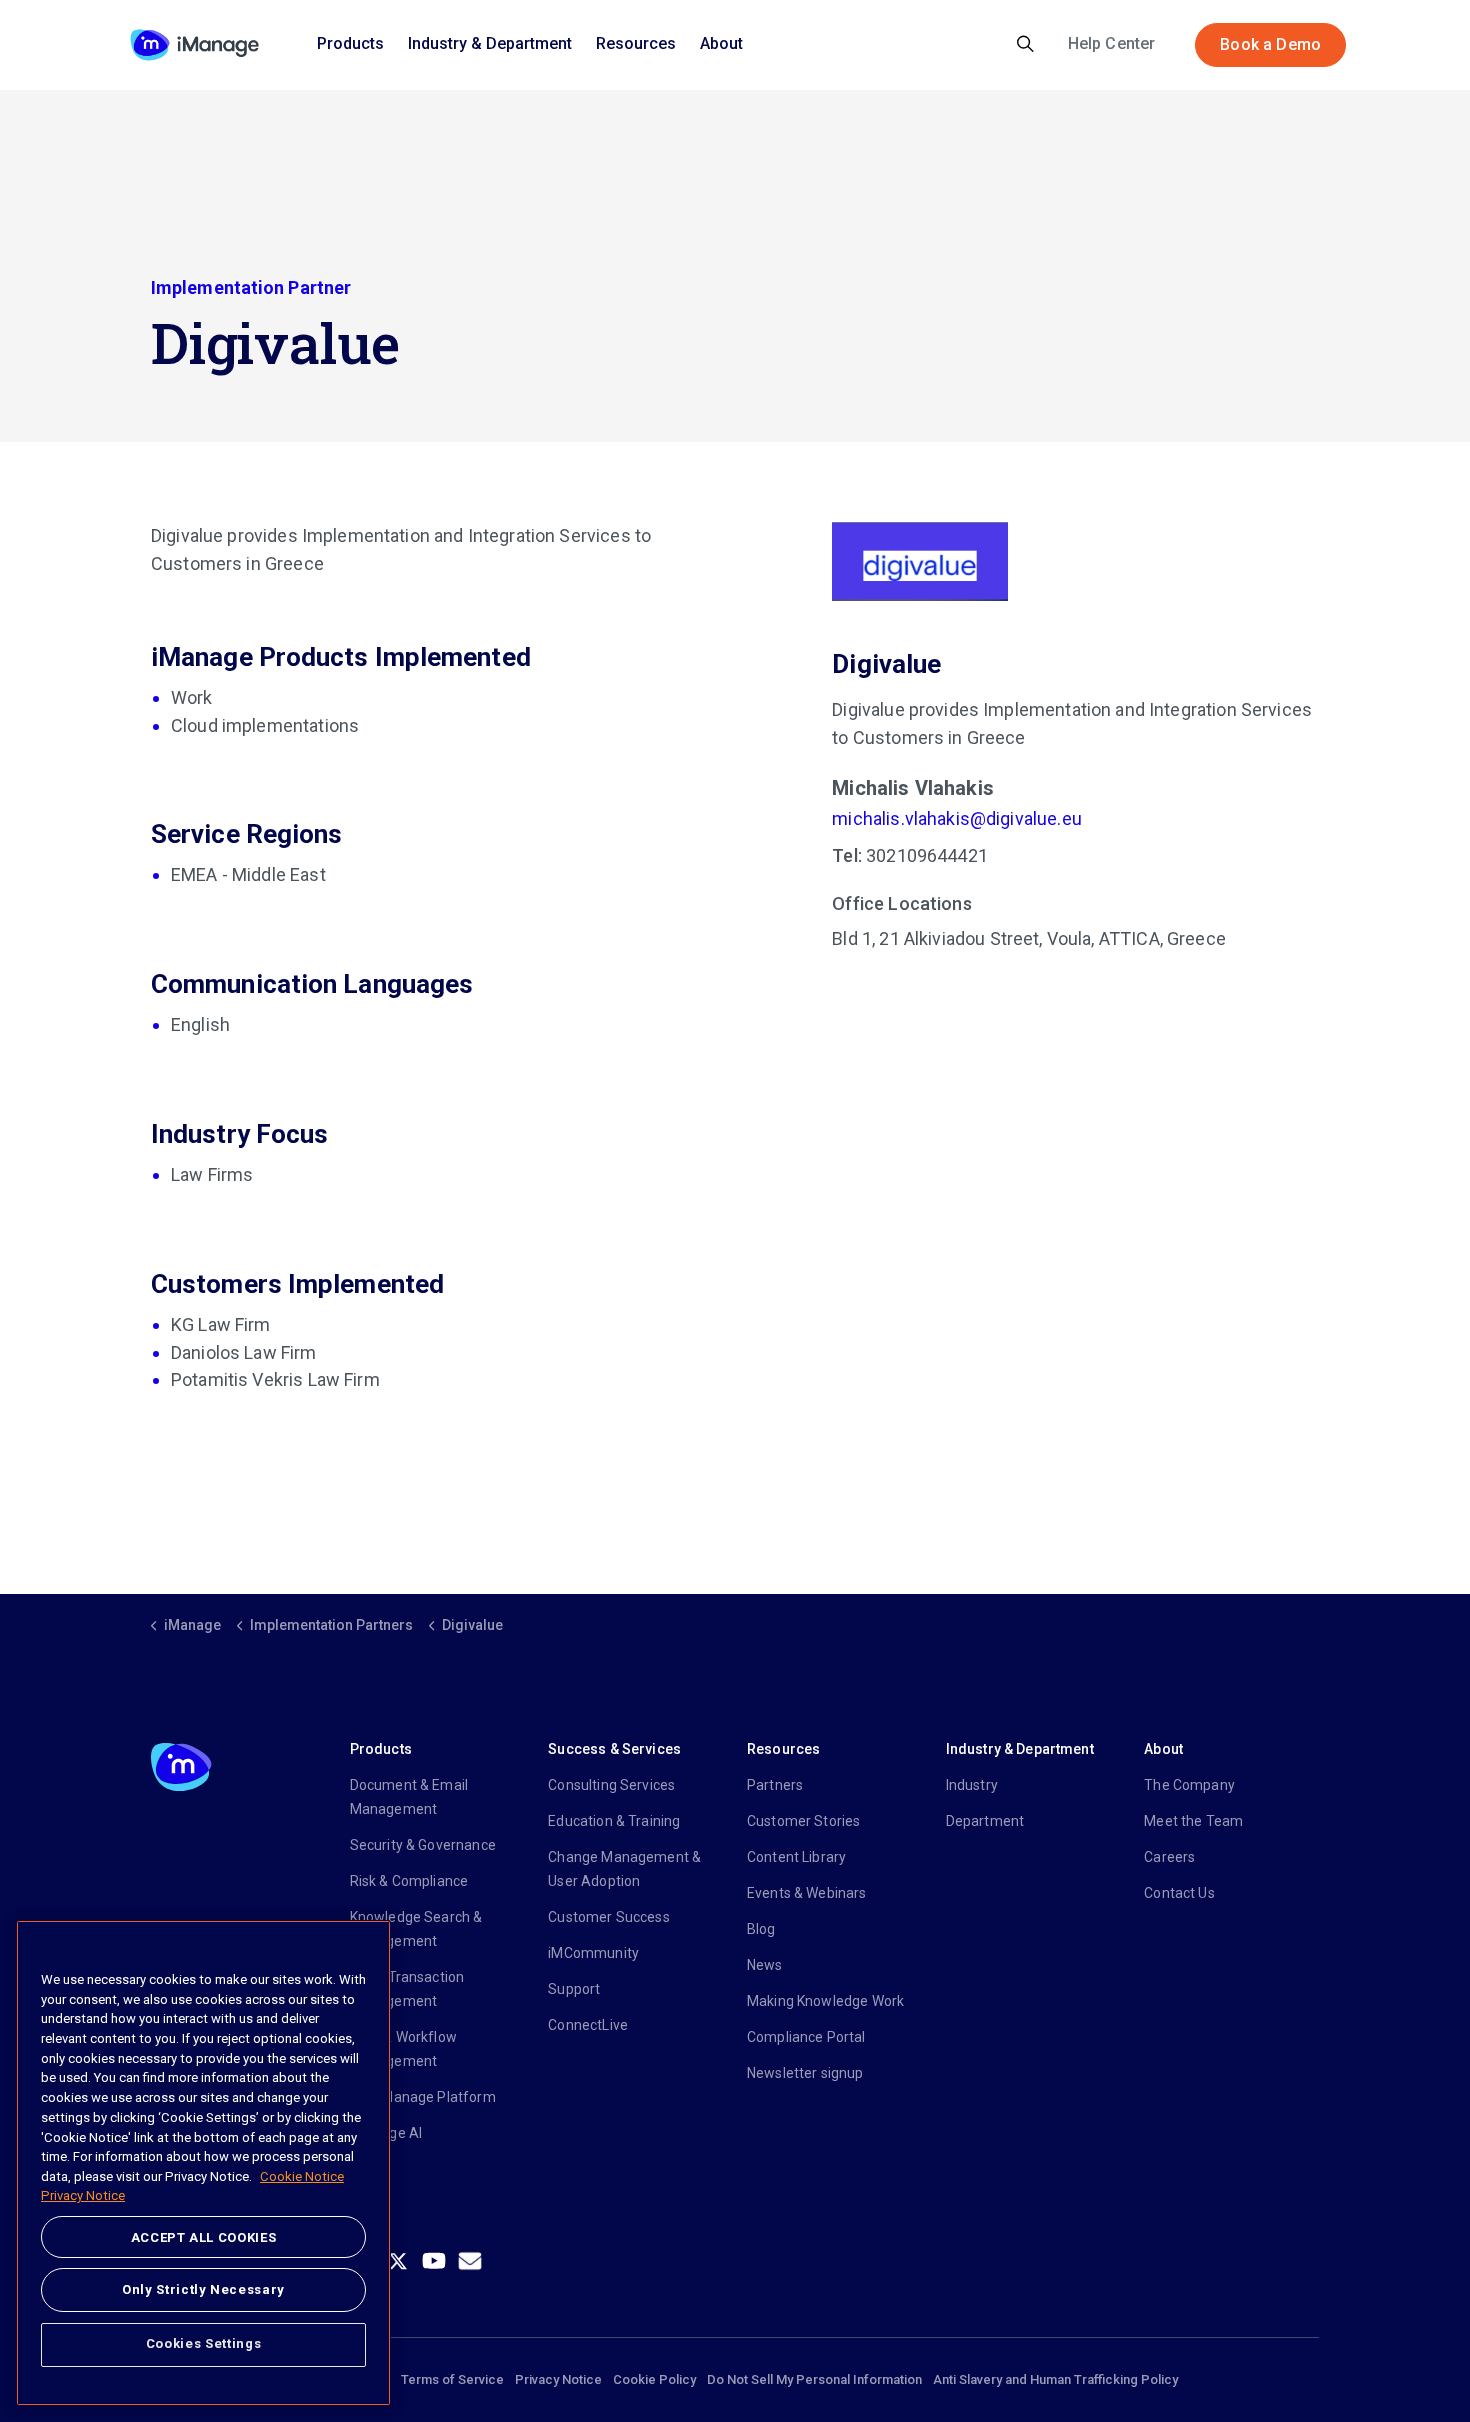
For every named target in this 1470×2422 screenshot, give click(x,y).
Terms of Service (452, 2379)
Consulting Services (611, 1785)
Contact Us (1179, 1893)
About (721, 43)
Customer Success (608, 1917)
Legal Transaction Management (407, 1989)
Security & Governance (423, 1845)
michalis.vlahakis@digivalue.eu (957, 818)
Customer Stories (803, 1821)
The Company (1189, 1785)
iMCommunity (593, 1953)
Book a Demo (1270, 44)
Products (350, 43)
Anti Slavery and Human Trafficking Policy (1055, 2379)
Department (985, 1821)
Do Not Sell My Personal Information (814, 2379)
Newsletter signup (805, 2073)
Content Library (796, 1857)
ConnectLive (588, 2025)
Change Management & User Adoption (624, 1869)
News (765, 1965)
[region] (203, 2163)
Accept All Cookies (204, 2237)
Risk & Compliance (409, 1881)
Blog (761, 1929)
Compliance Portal (806, 2037)
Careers (1169, 1857)
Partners (775, 1785)
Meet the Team (1193, 1821)
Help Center (1112, 43)
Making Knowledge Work (825, 2001)
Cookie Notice (302, 2176)
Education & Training (614, 1821)
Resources (636, 43)
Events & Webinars (807, 1893)
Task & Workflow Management (403, 2049)
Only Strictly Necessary (203, 2289)
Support (574, 1989)
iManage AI (386, 2133)
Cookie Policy (654, 2379)
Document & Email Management (409, 1797)
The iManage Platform (423, 2097)
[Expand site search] (1025, 45)
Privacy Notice (558, 2379)
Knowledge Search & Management (416, 1929)
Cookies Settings (204, 2343)
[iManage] (194, 45)
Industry (972, 1785)
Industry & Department (490, 43)
